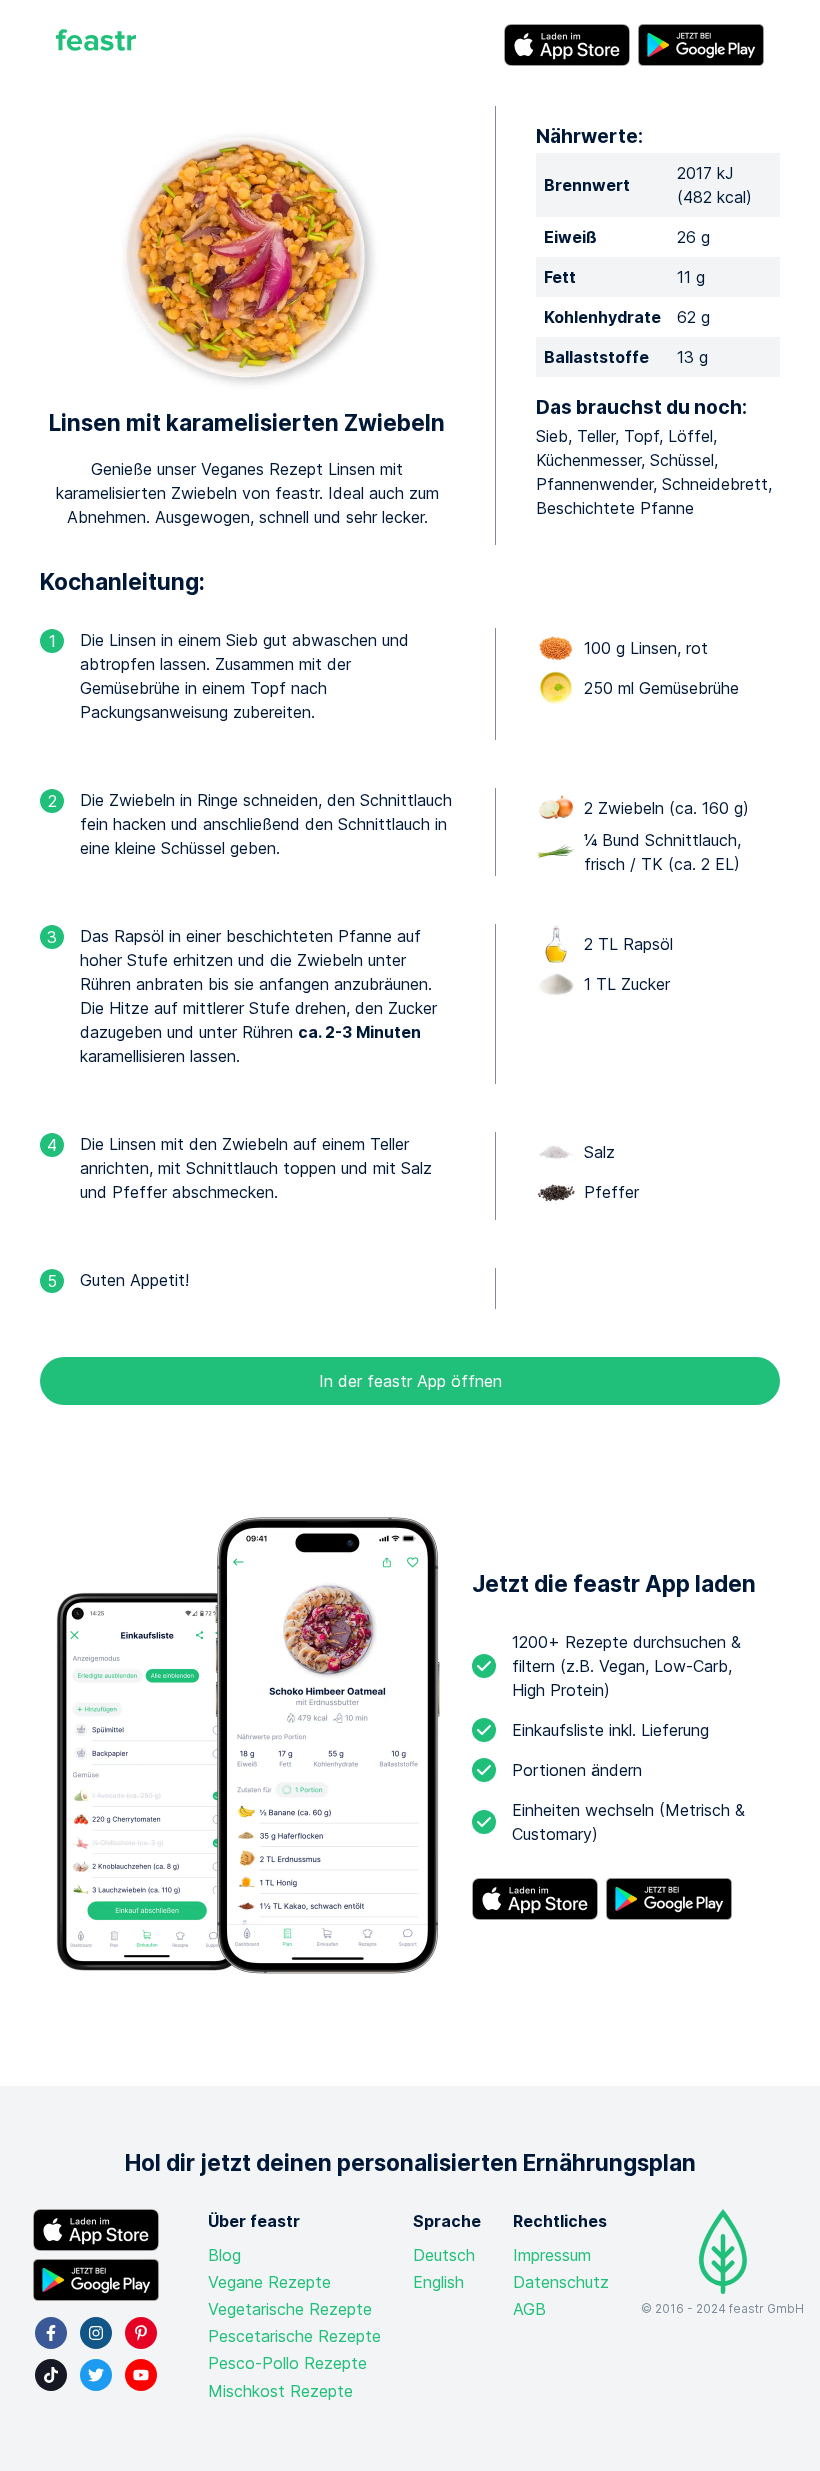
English (438, 2282)
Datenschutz (561, 2282)
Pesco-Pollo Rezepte (287, 2363)
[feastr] (96, 45)
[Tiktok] (51, 2375)
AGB (529, 2309)
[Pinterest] (141, 2333)
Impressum (552, 2255)
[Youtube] (141, 2375)
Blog (224, 2255)
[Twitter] (96, 2375)
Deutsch (444, 2255)
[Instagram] (96, 2333)
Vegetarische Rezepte (290, 2309)
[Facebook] (51, 2333)
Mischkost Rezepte (280, 2391)
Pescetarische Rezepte (294, 2336)
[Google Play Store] (701, 45)
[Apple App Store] (567, 45)
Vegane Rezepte (269, 2282)
